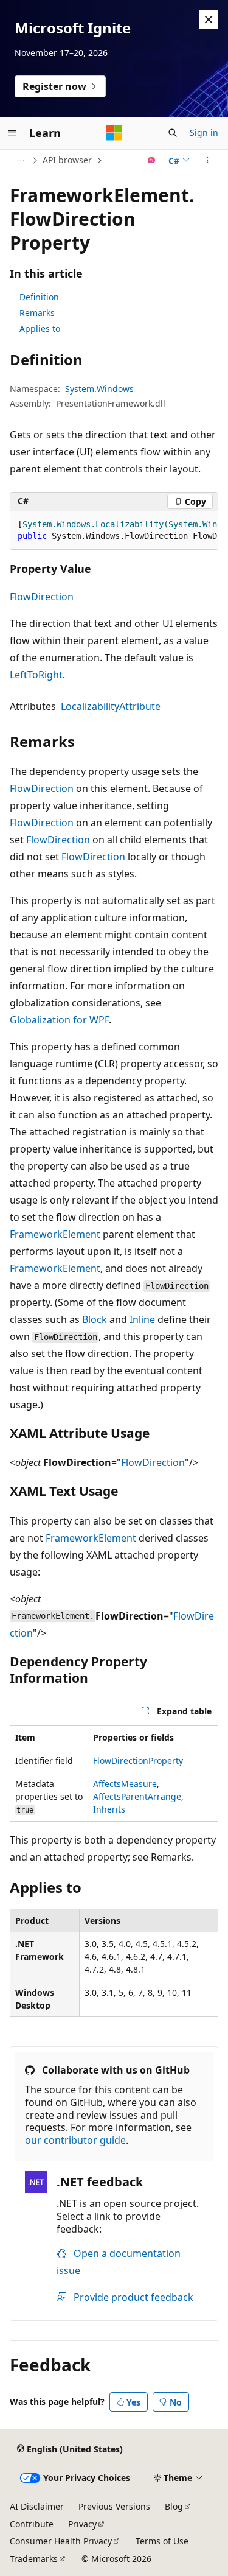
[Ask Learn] (152, 160)
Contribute (32, 2524)
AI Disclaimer (37, 2506)
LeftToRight (36, 675)
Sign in (204, 132)
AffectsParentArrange (137, 1796)
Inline (142, 1319)
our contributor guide (75, 2140)
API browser (67, 160)
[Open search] (173, 133)
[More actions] (208, 160)
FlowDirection (42, 597)
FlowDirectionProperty (138, 1760)
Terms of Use (162, 2541)
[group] (114, 531)
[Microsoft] (114, 133)
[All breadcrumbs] (20, 160)
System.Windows (99, 389)
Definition (39, 297)
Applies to (40, 328)
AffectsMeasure (125, 1784)
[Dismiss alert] (209, 19)
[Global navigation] (12, 133)
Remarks (37, 313)
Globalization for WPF (59, 1020)
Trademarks (34, 2559)
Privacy (82, 2524)
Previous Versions (114, 2506)
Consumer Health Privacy (61, 2541)
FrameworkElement (55, 1234)
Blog (174, 2506)
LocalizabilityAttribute (111, 706)
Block (95, 1319)
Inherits (109, 1809)
